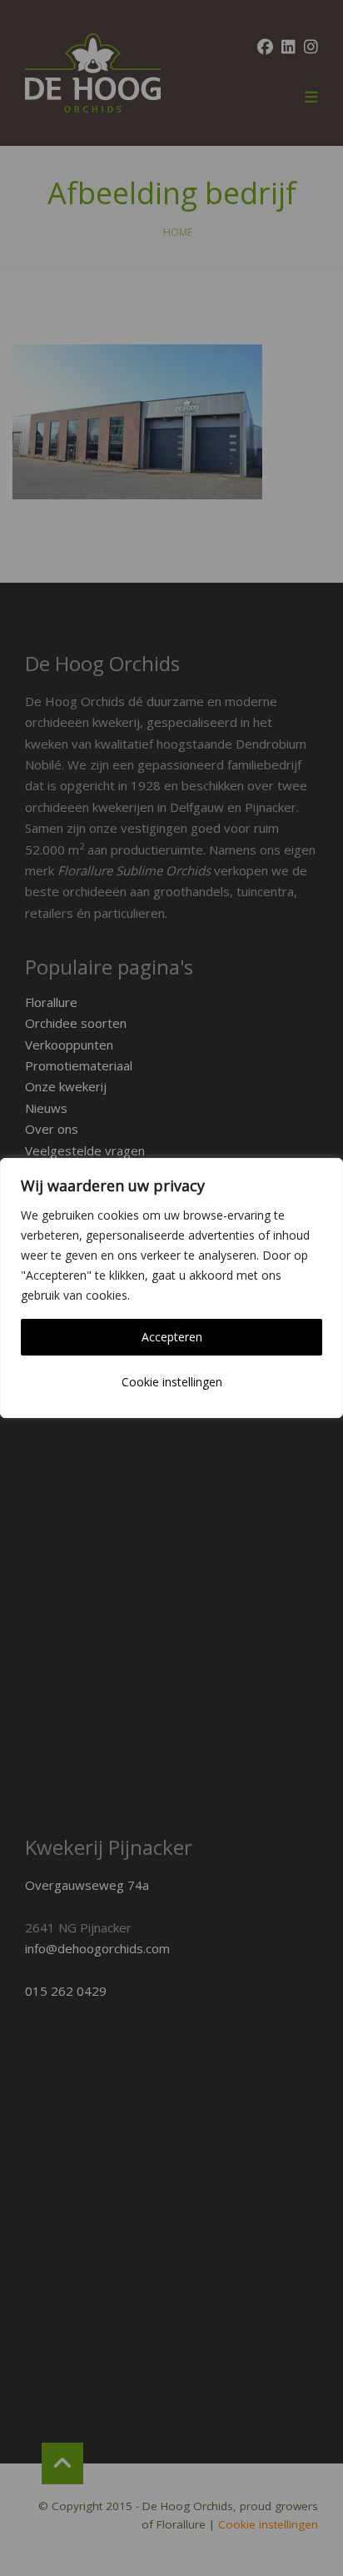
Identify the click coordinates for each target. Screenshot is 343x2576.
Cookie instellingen (172, 1382)
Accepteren (172, 1337)
